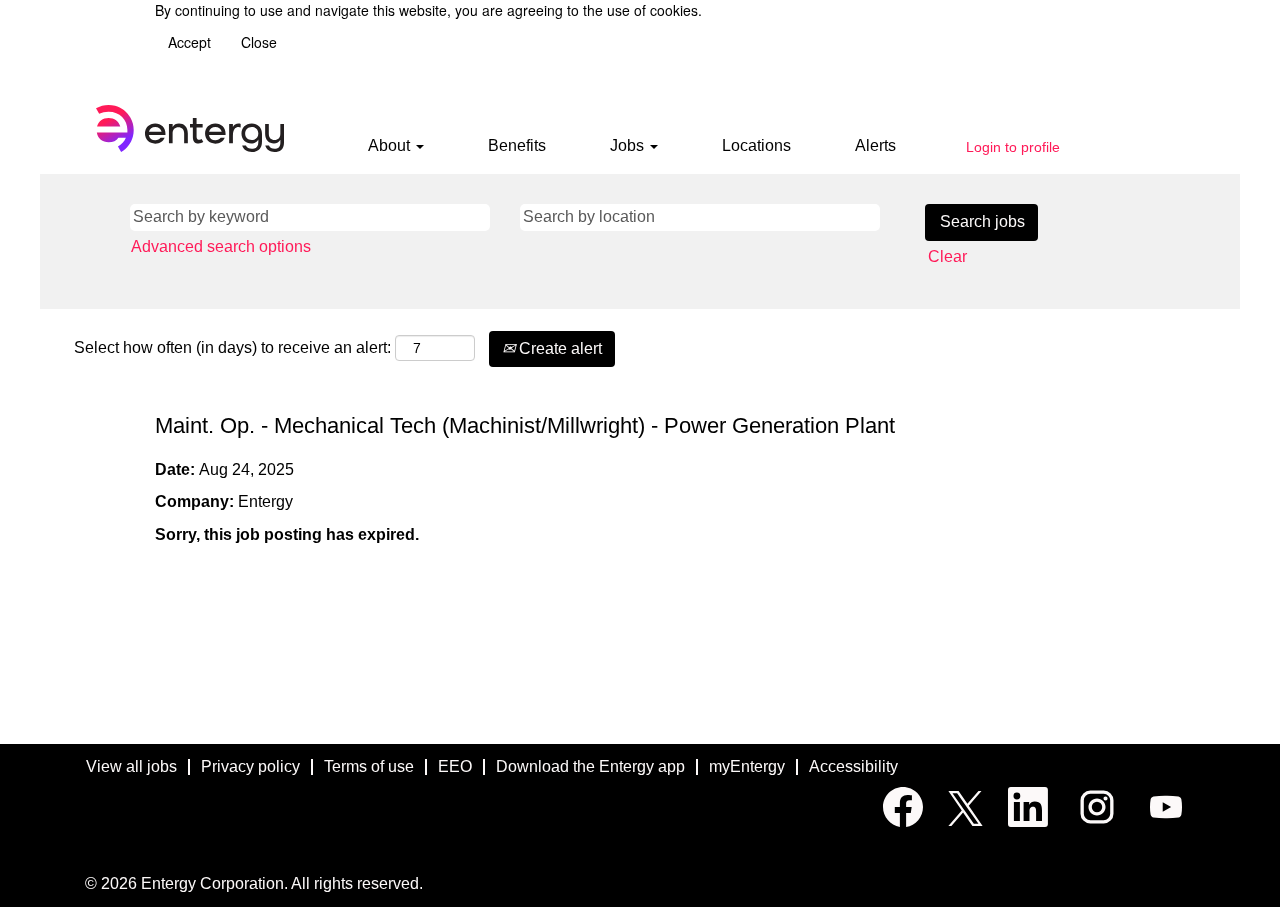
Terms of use (369, 766)
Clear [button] (947, 256)
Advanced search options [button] (221, 246)
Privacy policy (250, 766)
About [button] (391, 145)
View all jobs (131, 766)
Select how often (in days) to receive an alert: (232, 347)
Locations (756, 145)
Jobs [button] (629, 145)
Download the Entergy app (590, 766)
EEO (455, 766)
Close (259, 42)
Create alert (558, 348)
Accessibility (853, 766)
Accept (189, 42)
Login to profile (1013, 147)
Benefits (517, 145)
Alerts (875, 145)
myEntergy (747, 766)
